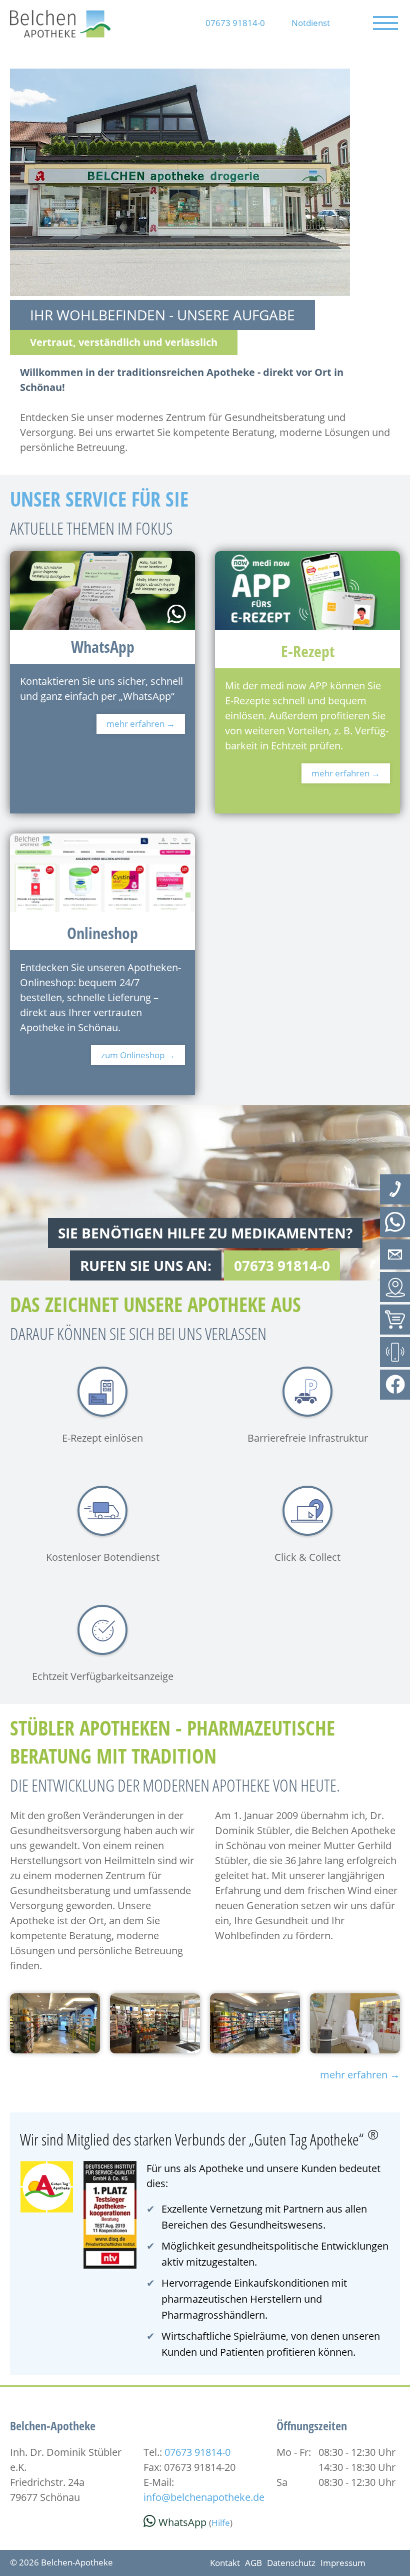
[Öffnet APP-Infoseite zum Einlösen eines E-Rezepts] (395, 1352)
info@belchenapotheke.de (204, 2497)
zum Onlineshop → (138, 1055)
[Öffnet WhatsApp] (395, 1222)
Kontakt (225, 2563)
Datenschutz (291, 2563)
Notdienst (311, 23)
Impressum (343, 2563)
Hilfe (221, 2523)
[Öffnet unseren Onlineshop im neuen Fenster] (395, 1320)
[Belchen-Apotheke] (60, 34)
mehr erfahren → (141, 724)
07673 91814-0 (235, 23)
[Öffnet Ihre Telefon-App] (395, 1189)
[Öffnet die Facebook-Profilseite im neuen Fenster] (395, 1385)
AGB (253, 2563)
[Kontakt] (395, 1254)
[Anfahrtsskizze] (395, 1287)
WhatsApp (182, 2522)
